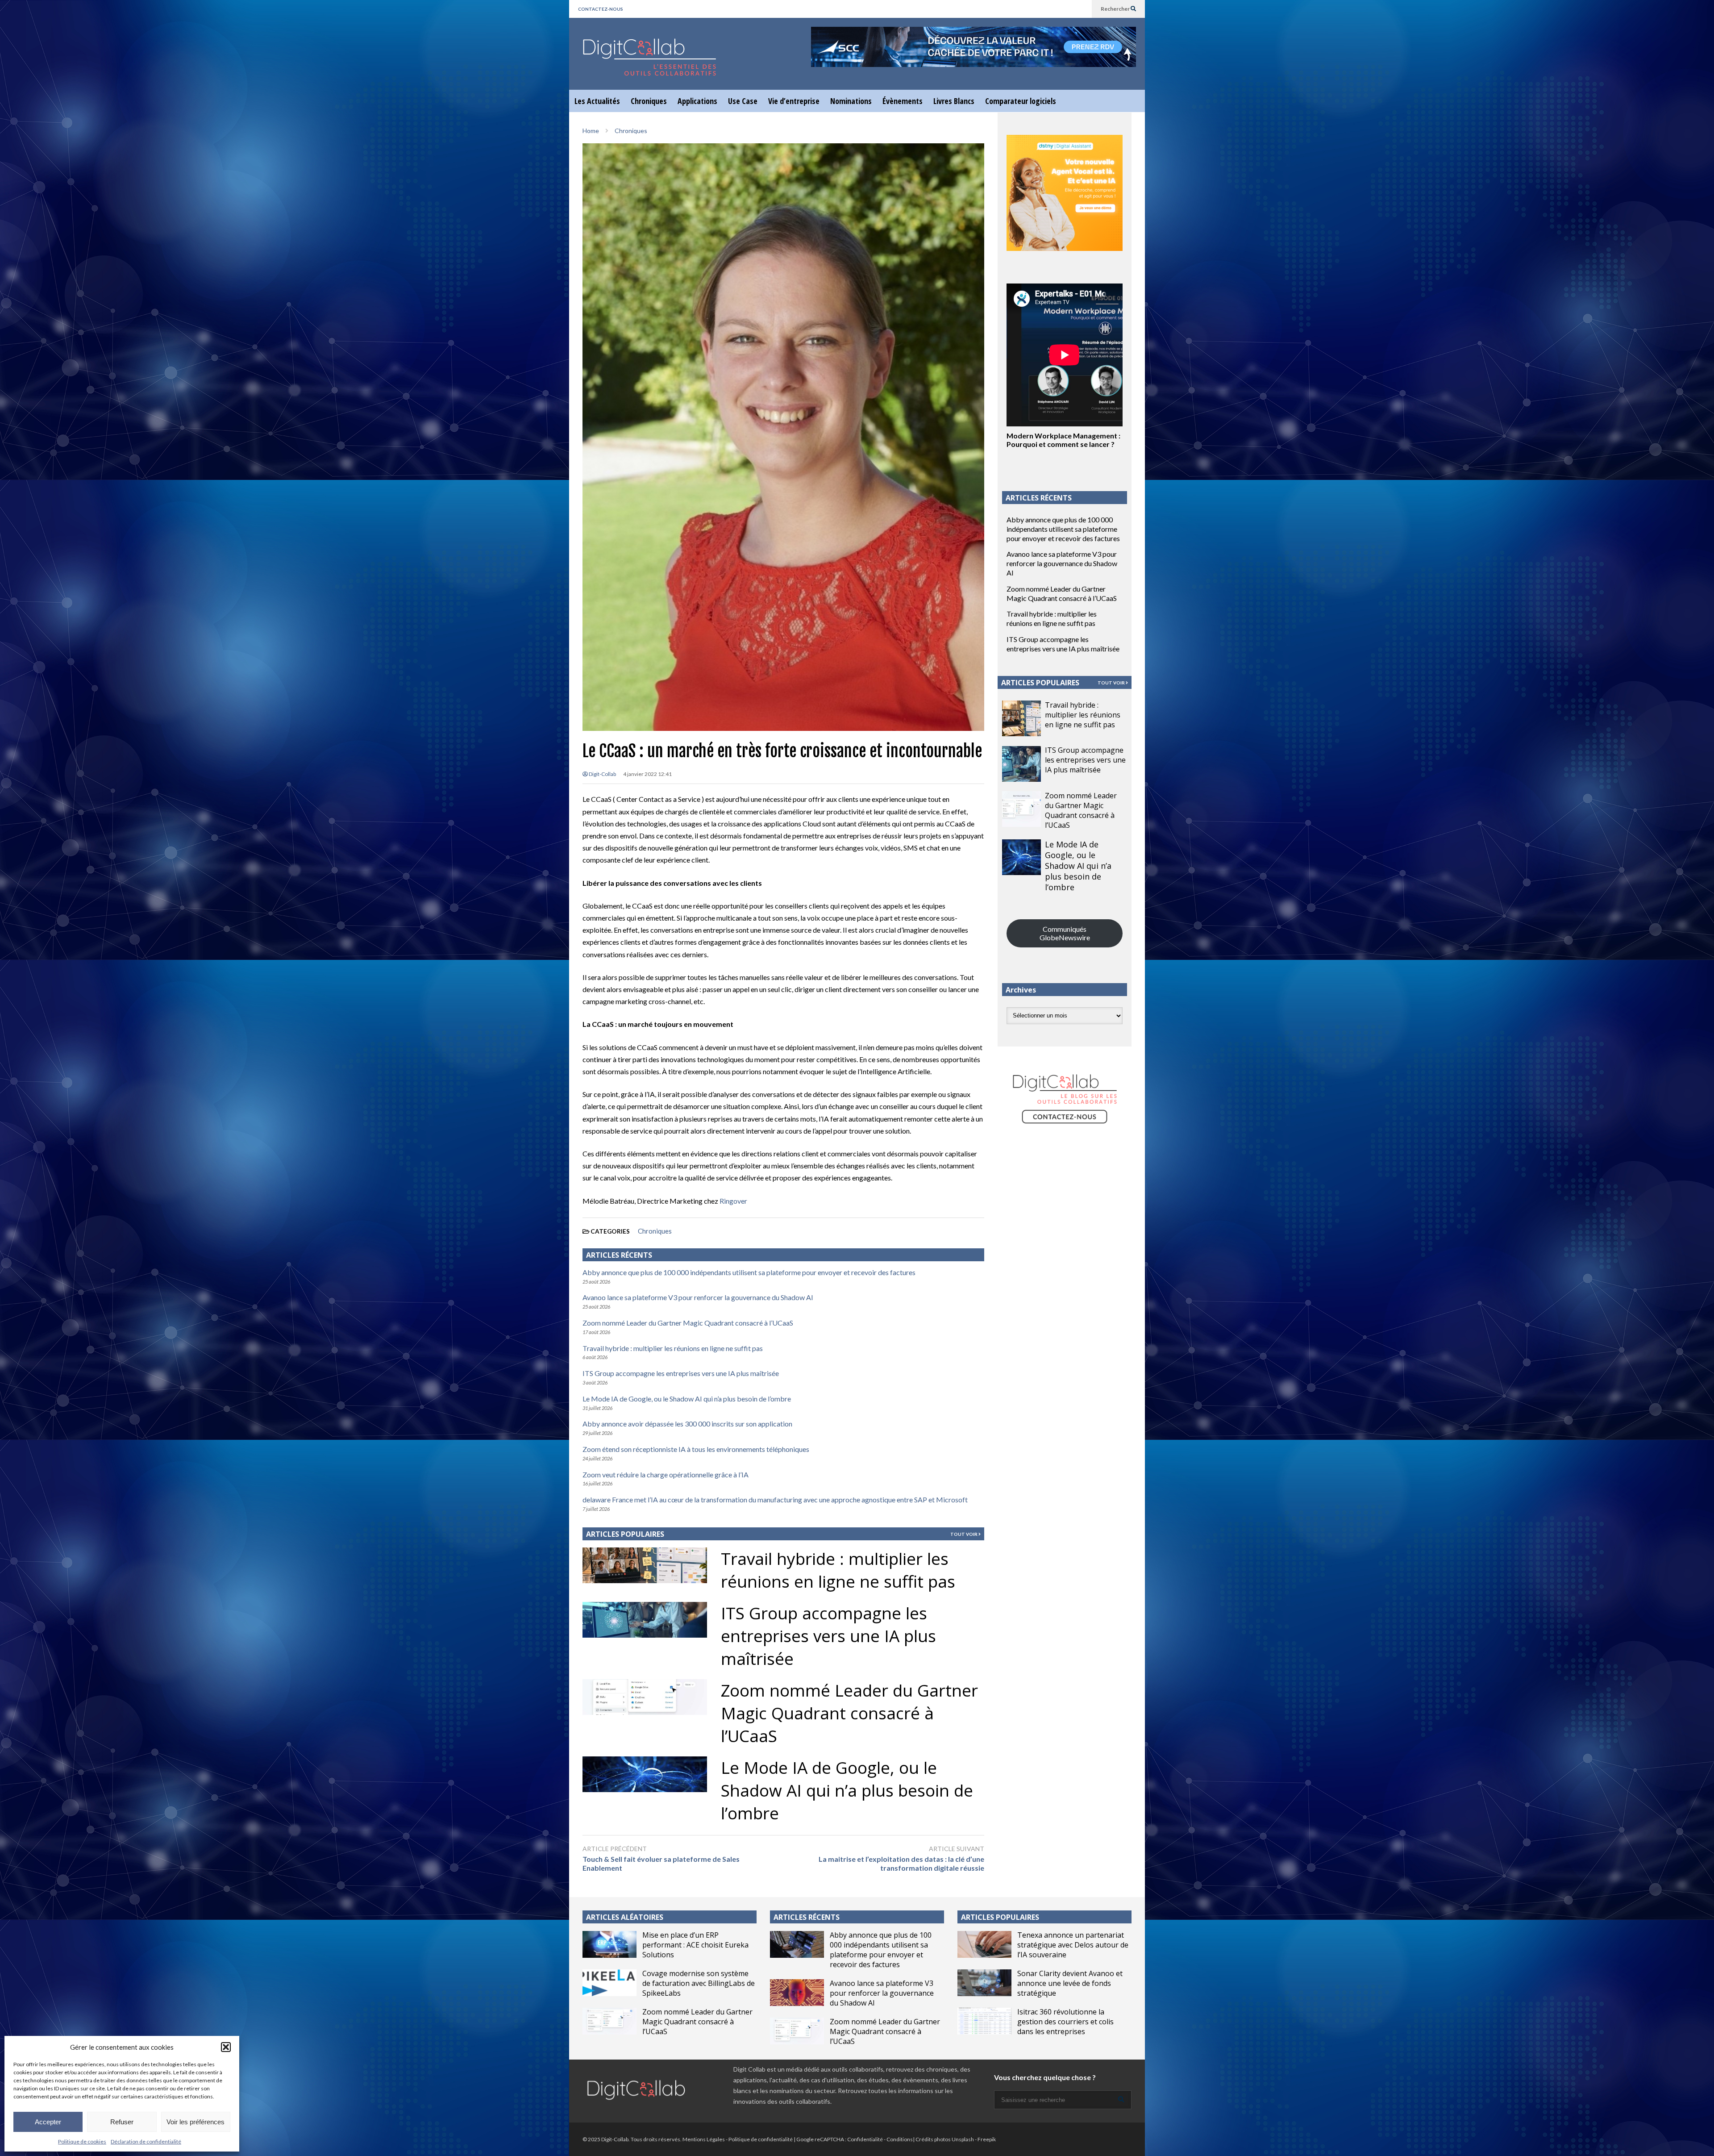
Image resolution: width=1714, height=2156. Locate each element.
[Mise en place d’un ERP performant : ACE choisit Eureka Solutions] (609, 1944)
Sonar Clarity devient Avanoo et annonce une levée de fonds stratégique (1070, 1983)
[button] (226, 2047)
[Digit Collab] (649, 65)
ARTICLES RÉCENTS (807, 1917)
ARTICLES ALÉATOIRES (625, 1917)
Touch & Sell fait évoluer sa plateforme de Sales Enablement (661, 1864)
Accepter (48, 2122)
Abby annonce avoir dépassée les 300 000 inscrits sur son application (687, 1424)
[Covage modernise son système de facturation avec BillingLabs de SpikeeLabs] (609, 1983)
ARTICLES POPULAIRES (625, 1534)
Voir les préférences (196, 2122)
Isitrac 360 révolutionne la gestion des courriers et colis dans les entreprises (1065, 2022)
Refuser (122, 2122)
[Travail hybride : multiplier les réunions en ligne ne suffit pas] (1021, 718)
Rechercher (1116, 9)
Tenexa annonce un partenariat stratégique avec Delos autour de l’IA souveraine (1073, 1945)
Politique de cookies (82, 2141)
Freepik (987, 2139)
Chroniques (649, 101)
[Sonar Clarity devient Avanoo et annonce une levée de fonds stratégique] (984, 1983)
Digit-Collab (602, 774)
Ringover (733, 1201)
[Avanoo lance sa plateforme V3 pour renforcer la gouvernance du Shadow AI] (797, 1993)
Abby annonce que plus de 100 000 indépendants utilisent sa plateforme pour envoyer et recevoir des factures (749, 1272)
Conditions (900, 2139)
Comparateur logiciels (1021, 101)
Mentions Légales (704, 2139)
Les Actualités (597, 101)
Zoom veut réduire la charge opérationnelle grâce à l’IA (666, 1474)
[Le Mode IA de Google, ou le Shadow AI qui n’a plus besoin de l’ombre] (1021, 857)
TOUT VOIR (964, 1534)
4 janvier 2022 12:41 (647, 774)
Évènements (903, 101)
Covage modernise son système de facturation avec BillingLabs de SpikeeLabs (699, 1983)
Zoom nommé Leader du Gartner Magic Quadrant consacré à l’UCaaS (688, 1323)
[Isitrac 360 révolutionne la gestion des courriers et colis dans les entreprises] (984, 2021)
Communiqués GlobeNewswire (1065, 933)
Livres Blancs (954, 101)
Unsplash (963, 2139)
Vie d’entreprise (794, 101)
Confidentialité (865, 2139)
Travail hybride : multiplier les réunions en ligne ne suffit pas (673, 1348)
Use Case (743, 101)
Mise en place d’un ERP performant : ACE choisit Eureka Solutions (695, 1945)
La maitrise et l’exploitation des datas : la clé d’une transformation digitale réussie (901, 1864)
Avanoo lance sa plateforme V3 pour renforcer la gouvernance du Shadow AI (698, 1297)
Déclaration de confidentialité (146, 2141)
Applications (697, 101)
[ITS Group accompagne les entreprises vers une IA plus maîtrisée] (1021, 764)
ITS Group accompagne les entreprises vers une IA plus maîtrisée (681, 1373)
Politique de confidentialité (761, 2139)
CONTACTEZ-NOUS (601, 9)
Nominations (851, 101)
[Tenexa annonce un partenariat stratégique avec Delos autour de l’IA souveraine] (984, 1944)
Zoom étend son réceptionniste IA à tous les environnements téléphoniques (696, 1449)
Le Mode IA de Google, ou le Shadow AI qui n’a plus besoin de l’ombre (687, 1399)
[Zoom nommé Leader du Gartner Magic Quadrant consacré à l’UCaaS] (1021, 809)
